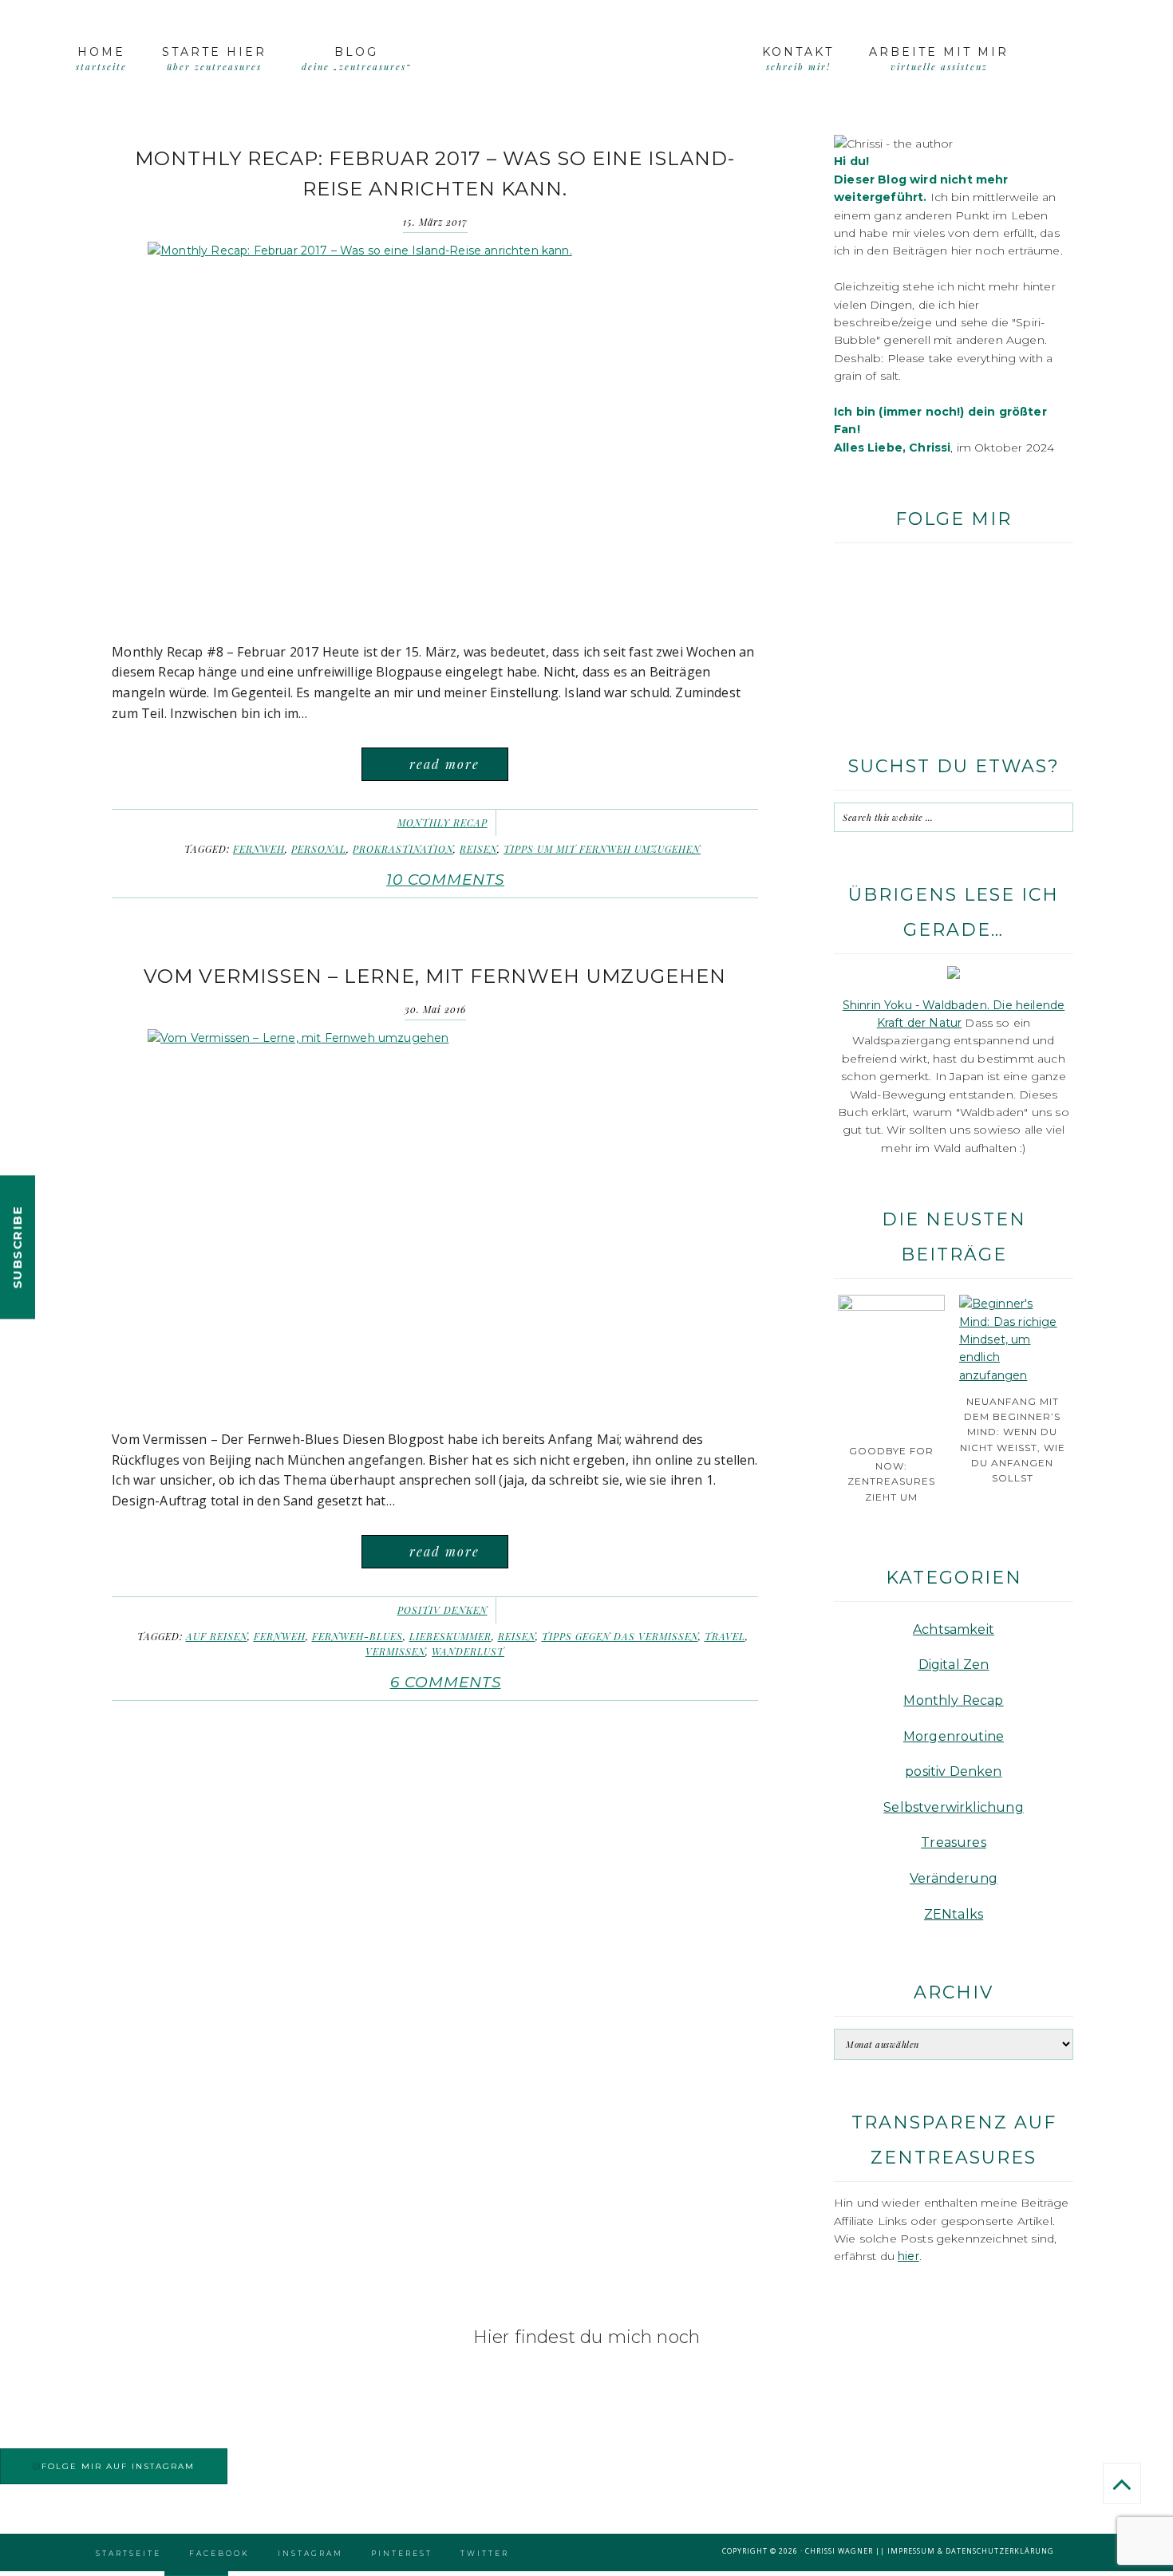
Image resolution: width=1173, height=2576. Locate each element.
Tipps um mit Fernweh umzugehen (602, 849)
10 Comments (445, 880)
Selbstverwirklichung (953, 1807)
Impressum (911, 2551)
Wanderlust (468, 1651)
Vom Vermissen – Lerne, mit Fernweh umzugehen (435, 976)
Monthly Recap (442, 823)
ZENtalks (954, 1914)
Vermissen (395, 1651)
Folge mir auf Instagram (118, 2466)
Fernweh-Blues (357, 1636)
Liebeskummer (450, 1636)
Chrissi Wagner (839, 2551)
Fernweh (259, 849)
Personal (319, 849)
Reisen (478, 849)
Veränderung (954, 1878)
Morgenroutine (954, 1736)
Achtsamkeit (954, 1629)
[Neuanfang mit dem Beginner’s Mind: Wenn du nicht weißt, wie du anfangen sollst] (1013, 1375)
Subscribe (17, 1247)
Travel (725, 1636)
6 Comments (446, 1682)
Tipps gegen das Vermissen (620, 1636)
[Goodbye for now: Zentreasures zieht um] (891, 1307)
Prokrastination (403, 849)
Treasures (954, 1842)
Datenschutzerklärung (1000, 2551)
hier (908, 2256)
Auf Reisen (217, 1636)
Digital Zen (954, 1665)
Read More (444, 764)
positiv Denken (442, 1610)
